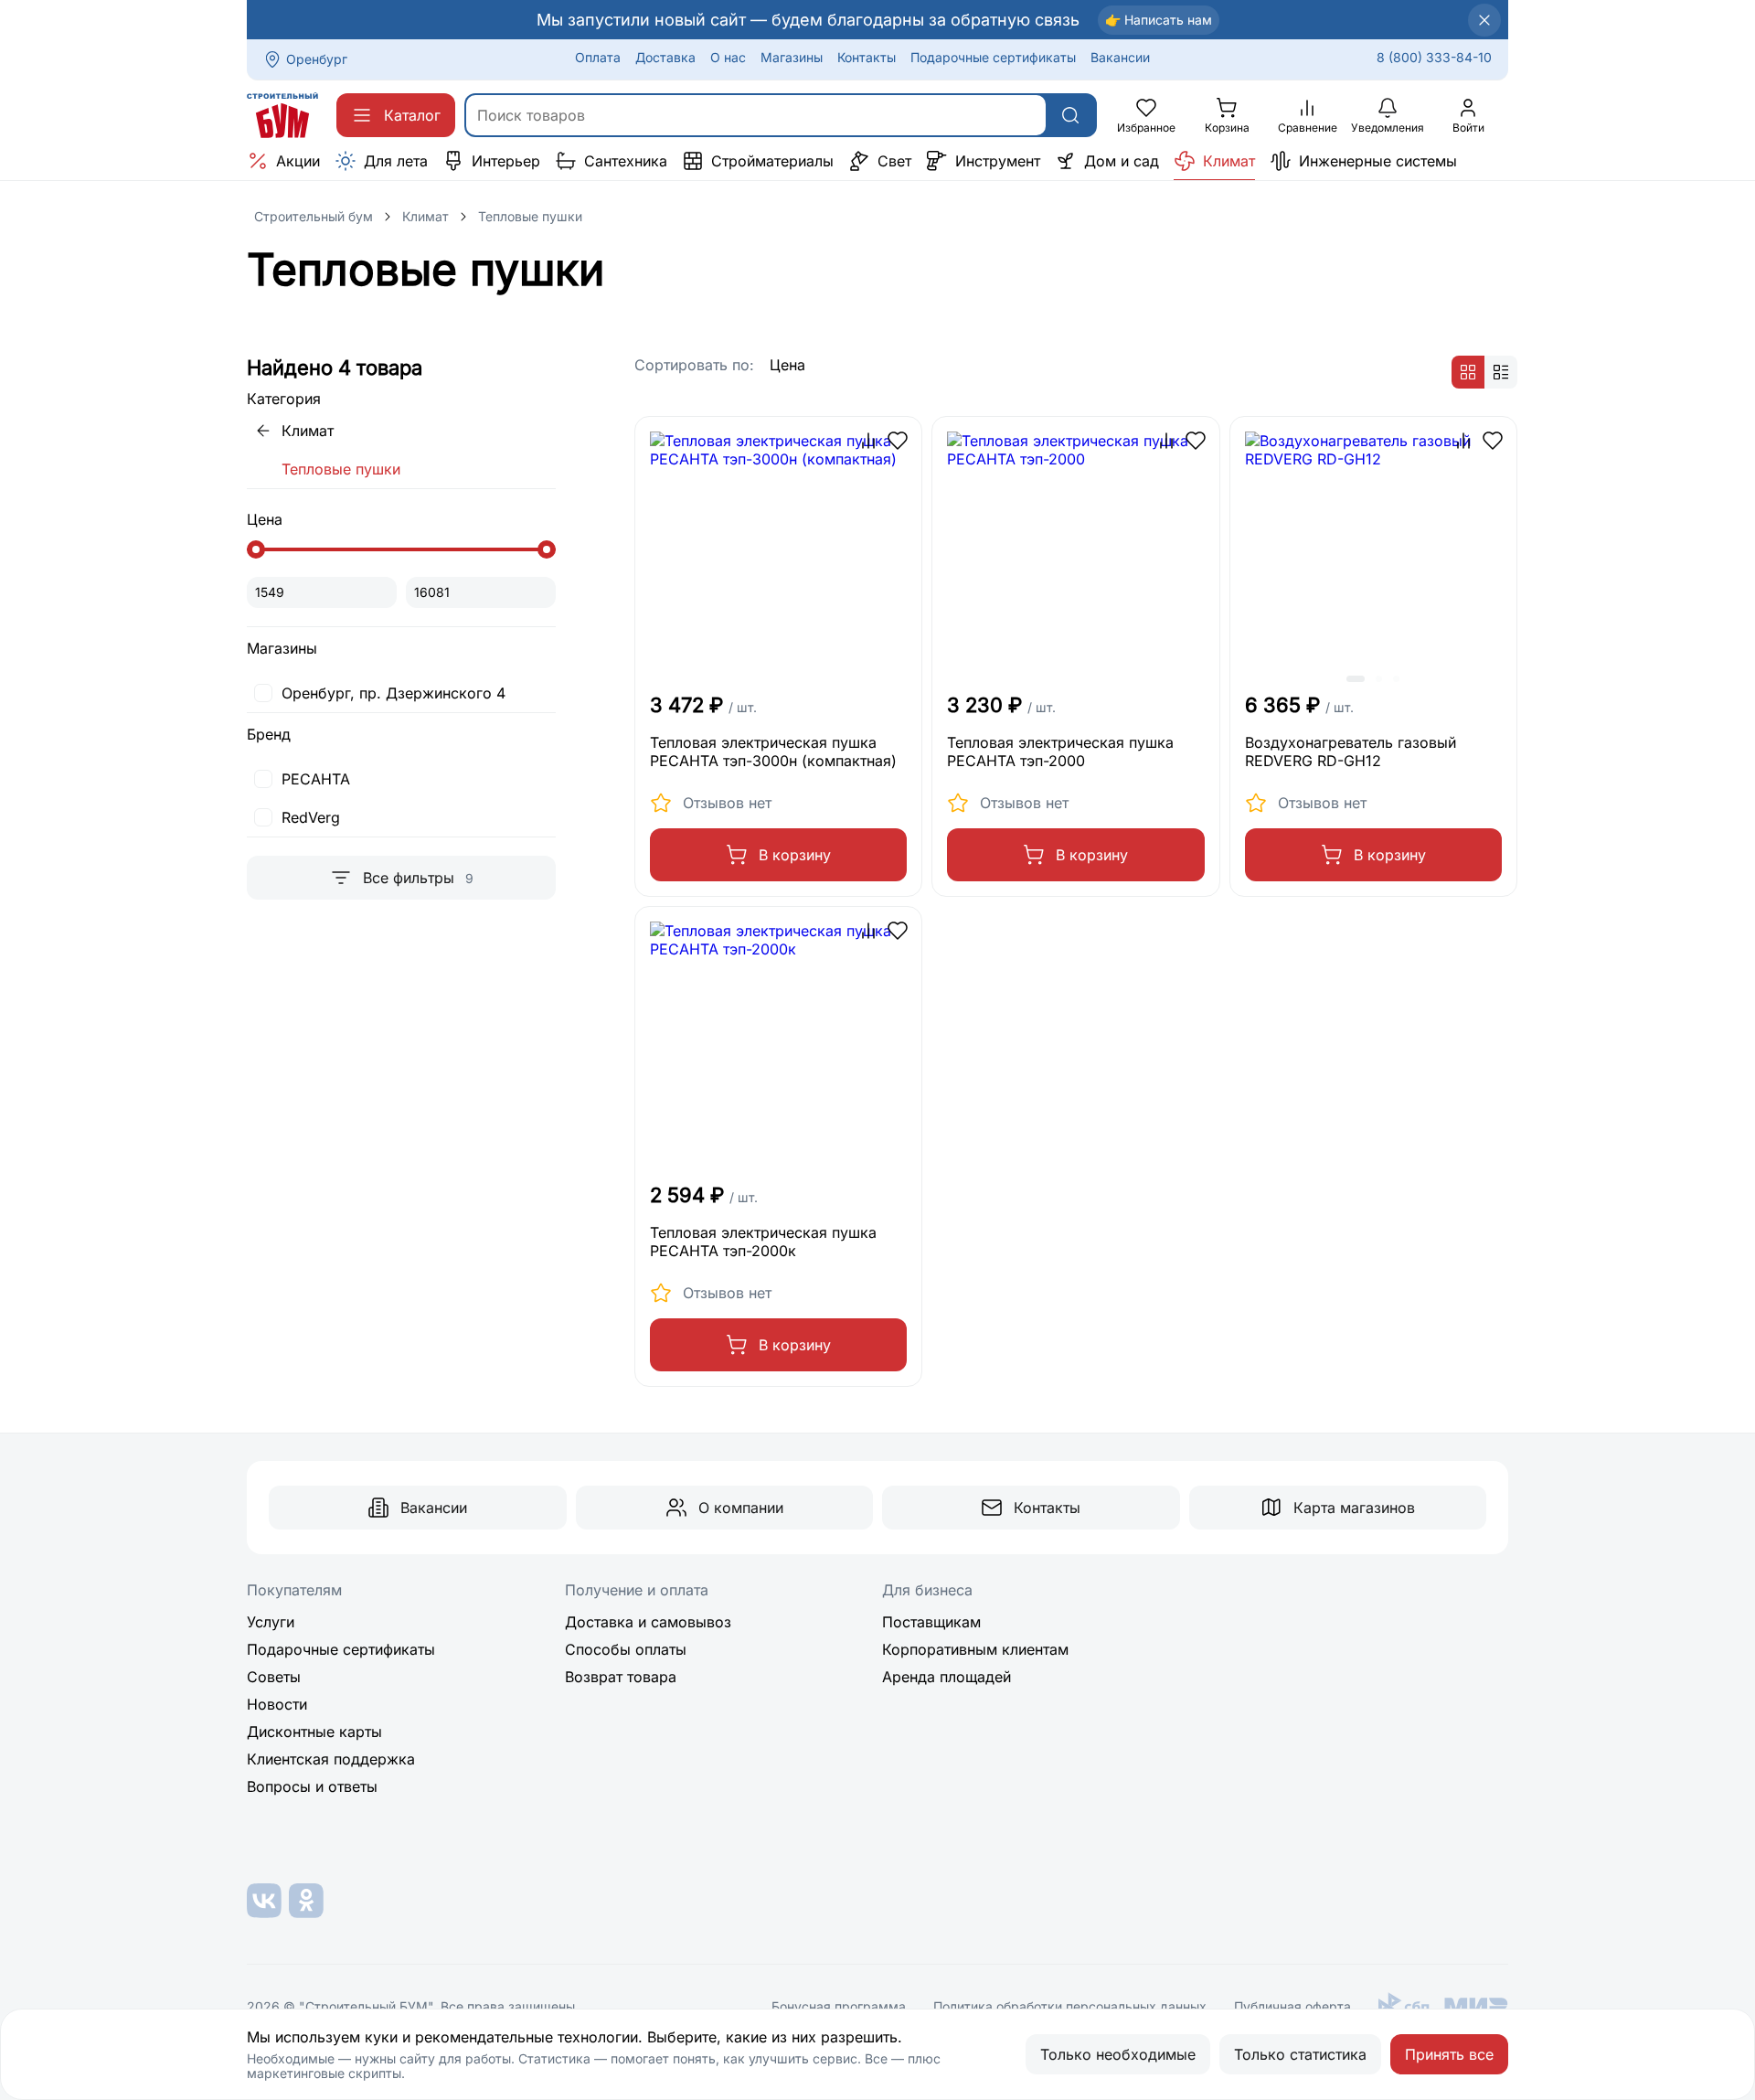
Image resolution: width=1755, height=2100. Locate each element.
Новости (277, 1704)
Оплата (598, 57)
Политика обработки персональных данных (1070, 2007)
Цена (787, 365)
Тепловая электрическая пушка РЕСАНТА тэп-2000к (763, 1242)
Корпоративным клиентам (975, 1649)
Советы (274, 1677)
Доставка (665, 57)
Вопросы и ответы (312, 1786)
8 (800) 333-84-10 (1434, 57)
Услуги (271, 1622)
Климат (425, 216)
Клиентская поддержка (331, 1759)
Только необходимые (1118, 2054)
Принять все (1449, 2054)
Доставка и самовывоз (648, 1622)
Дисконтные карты (314, 1732)
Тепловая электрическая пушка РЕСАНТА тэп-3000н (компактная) (773, 752)
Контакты (867, 57)
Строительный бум (314, 216)
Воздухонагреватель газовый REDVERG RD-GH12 (1351, 752)
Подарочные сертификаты (993, 57)
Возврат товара (621, 1677)
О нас (728, 57)
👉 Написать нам (1159, 20)
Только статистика (1300, 2054)
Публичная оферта (1292, 2007)
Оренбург (317, 59)
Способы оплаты (626, 1649)
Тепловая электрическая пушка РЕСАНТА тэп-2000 (1060, 752)
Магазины (792, 57)
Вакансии (1120, 57)
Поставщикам (931, 1622)
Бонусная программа (839, 2007)
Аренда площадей (947, 1677)
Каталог (412, 115)
